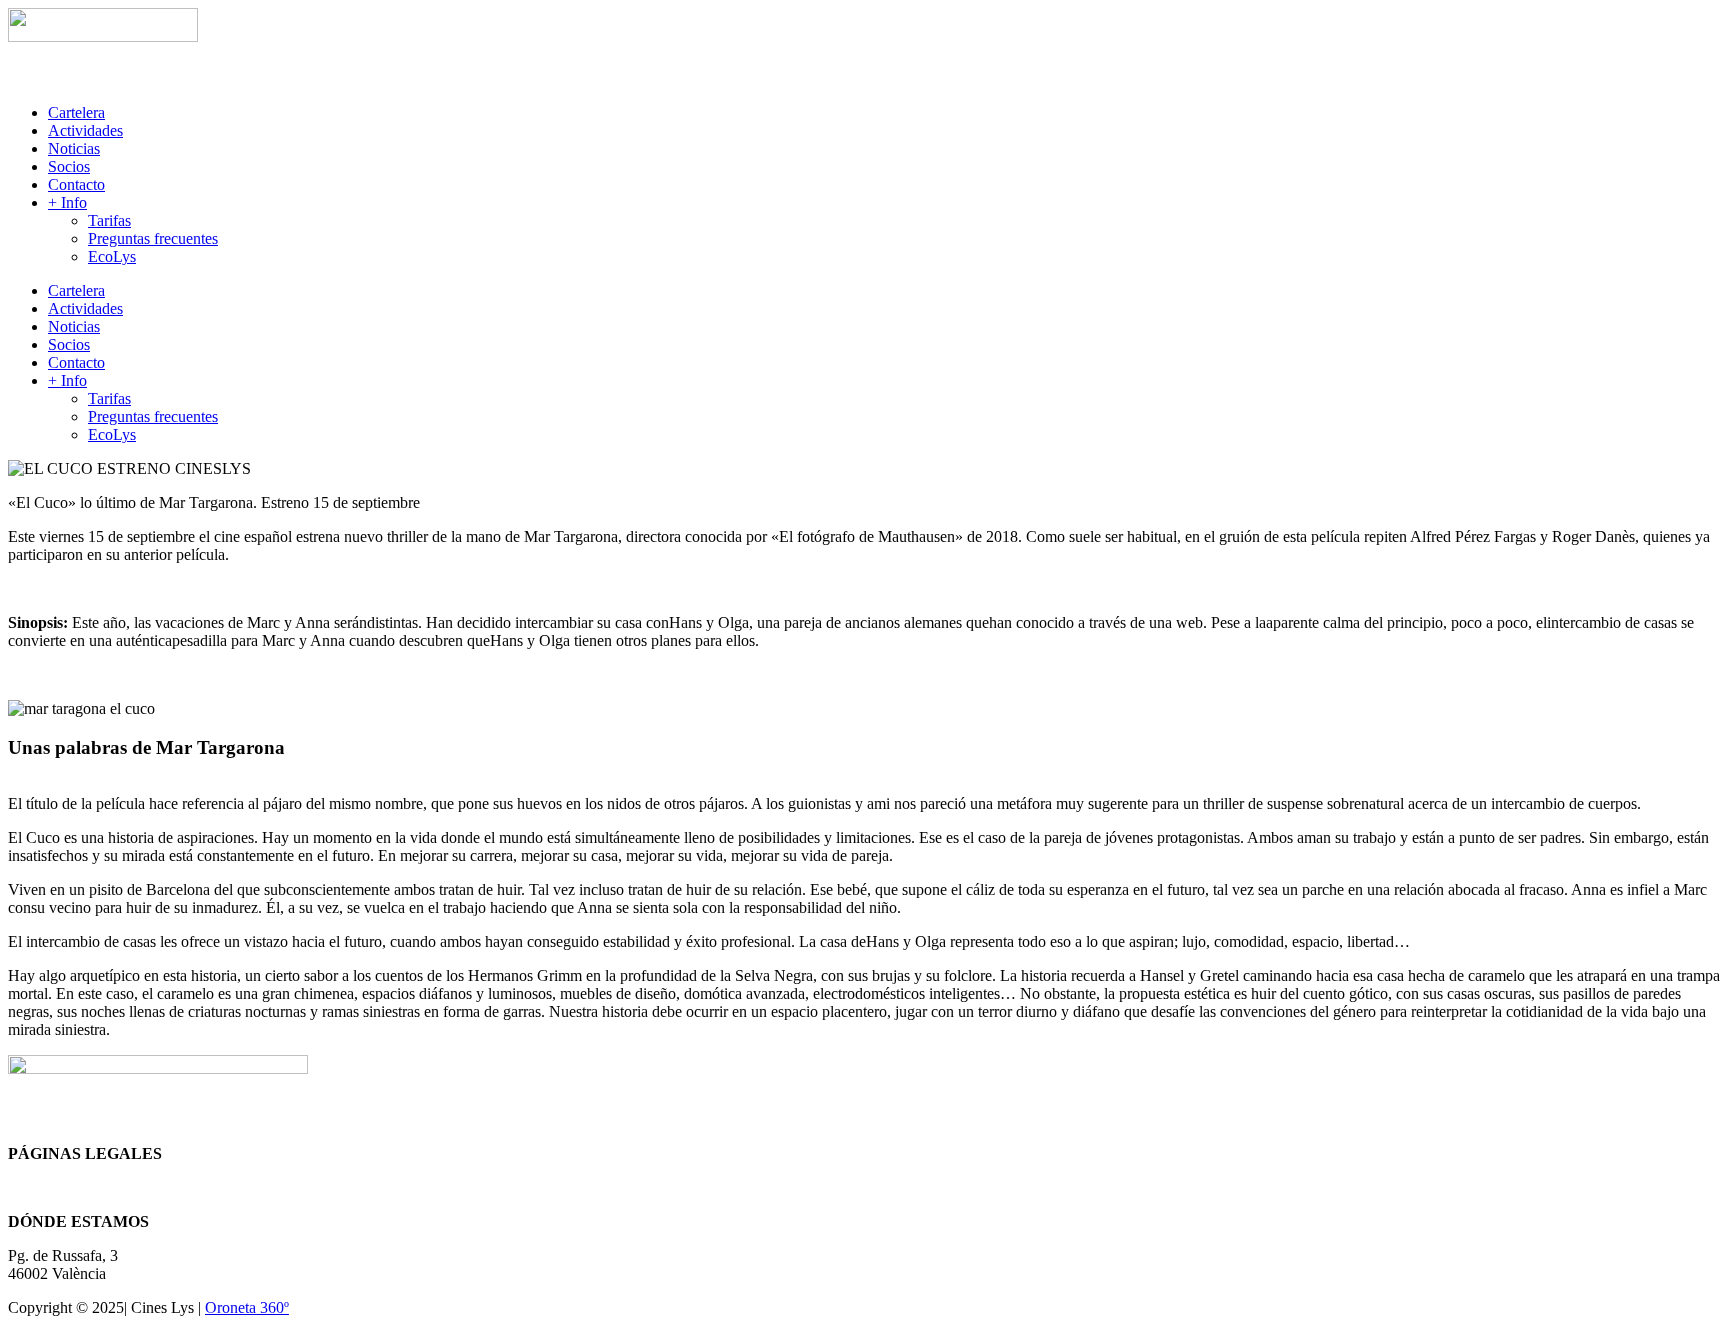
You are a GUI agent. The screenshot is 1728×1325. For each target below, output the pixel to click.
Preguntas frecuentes (153, 238)
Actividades (85, 130)
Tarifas (109, 220)
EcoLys (112, 256)
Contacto (76, 184)
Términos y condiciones (83, 1187)
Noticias (74, 148)
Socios (69, 166)
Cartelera (76, 112)
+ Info (67, 202)
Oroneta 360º (247, 1307)
